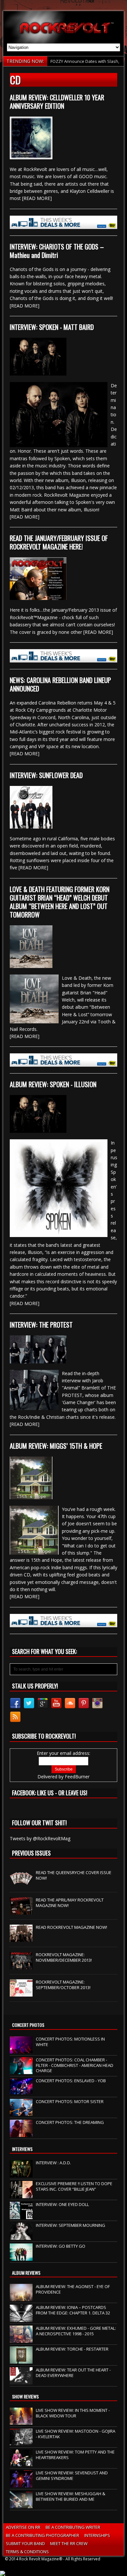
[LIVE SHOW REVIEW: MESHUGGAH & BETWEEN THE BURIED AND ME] (21, 2505)
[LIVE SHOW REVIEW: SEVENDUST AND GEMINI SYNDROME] (21, 2484)
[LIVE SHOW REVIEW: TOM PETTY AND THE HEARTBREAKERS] (21, 2463)
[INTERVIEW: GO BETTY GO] (21, 2257)
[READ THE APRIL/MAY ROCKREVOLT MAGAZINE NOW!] (21, 1911)
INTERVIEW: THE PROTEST (41, 1325)
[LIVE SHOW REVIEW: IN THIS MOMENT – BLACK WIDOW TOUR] (21, 2421)
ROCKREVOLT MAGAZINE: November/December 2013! (64, 1957)
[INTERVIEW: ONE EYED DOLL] (21, 2215)
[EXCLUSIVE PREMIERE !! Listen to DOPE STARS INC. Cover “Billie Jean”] (21, 2195)
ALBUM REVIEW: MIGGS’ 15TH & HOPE (56, 1446)
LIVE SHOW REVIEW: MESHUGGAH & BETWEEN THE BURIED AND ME (71, 2496)
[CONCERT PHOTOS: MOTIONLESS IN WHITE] (21, 2050)
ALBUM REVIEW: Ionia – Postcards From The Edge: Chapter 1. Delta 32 (73, 2310)
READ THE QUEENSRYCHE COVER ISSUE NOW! (74, 1875)
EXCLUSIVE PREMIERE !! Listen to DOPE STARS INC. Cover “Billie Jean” (74, 2186)
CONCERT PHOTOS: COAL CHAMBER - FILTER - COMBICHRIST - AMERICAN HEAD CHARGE (75, 2065)
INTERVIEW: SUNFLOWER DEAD (46, 775)
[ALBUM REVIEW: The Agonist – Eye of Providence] (21, 2298)
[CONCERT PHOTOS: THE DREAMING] (21, 2133)
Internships (97, 2535)
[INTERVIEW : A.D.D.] (21, 2174)
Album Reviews (26, 2273)
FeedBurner (77, 1777)
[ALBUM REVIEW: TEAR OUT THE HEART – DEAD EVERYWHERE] (21, 2381)
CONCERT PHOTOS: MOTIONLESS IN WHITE (70, 2042)
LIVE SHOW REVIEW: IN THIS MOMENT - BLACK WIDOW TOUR (73, 2413)
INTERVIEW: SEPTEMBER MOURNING (71, 2225)
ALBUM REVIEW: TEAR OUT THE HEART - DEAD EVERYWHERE (73, 2373)
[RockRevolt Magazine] (64, 27)
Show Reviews (25, 2396)
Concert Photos (28, 2025)
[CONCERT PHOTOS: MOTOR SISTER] (21, 2113)
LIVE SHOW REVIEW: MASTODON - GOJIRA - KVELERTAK (76, 2434)
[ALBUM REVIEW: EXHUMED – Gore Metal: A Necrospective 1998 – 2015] (21, 2339)
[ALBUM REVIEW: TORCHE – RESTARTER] (21, 2360)
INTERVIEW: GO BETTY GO (61, 2246)
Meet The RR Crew (69, 2543)
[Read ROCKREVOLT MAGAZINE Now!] (21, 1939)
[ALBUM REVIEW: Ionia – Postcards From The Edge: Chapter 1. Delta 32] (21, 2318)
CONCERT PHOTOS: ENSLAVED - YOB (71, 2081)
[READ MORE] (37, 198)
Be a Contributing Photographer (42, 2535)
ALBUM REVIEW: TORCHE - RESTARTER (72, 2349)
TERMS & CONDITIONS (27, 2552)
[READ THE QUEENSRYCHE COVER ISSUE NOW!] (21, 1884)
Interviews (22, 2149)
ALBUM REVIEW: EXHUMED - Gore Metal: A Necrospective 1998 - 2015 (76, 2331)
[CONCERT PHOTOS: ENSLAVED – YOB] (21, 2092)
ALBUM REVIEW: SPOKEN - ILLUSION (53, 1084)
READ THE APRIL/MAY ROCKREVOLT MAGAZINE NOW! (70, 1903)
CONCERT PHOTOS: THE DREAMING (70, 2122)
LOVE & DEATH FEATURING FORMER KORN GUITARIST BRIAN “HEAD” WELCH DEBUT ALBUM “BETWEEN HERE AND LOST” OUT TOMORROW (60, 902)
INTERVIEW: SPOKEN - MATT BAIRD (52, 327)
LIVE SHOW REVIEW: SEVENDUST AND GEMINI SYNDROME (72, 2476)
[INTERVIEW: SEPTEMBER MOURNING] (21, 2236)
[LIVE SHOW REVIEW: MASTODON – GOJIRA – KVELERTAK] (21, 2442)
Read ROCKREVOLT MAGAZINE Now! (71, 1927)
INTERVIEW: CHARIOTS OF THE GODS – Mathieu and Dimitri (57, 251)
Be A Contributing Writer (73, 2527)
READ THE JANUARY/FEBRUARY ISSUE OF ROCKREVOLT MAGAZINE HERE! (59, 542)
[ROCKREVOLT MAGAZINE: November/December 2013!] (21, 1966)
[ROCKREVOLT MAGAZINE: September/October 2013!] (21, 1993)
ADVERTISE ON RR (23, 2527)
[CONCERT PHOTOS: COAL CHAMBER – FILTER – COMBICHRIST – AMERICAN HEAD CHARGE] (21, 2071)
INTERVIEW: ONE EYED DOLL (62, 2204)
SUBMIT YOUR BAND (25, 2543)
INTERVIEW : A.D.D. (53, 2163)
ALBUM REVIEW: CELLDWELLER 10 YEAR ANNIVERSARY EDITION (57, 102)
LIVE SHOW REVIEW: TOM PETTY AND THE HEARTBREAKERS (75, 2455)
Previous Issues (31, 1853)
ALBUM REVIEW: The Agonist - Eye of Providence (73, 2289)
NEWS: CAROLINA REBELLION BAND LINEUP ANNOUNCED (60, 684)
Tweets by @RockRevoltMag (40, 1838)
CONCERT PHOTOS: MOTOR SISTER (70, 2101)
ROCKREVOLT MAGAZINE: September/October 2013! (63, 1985)
